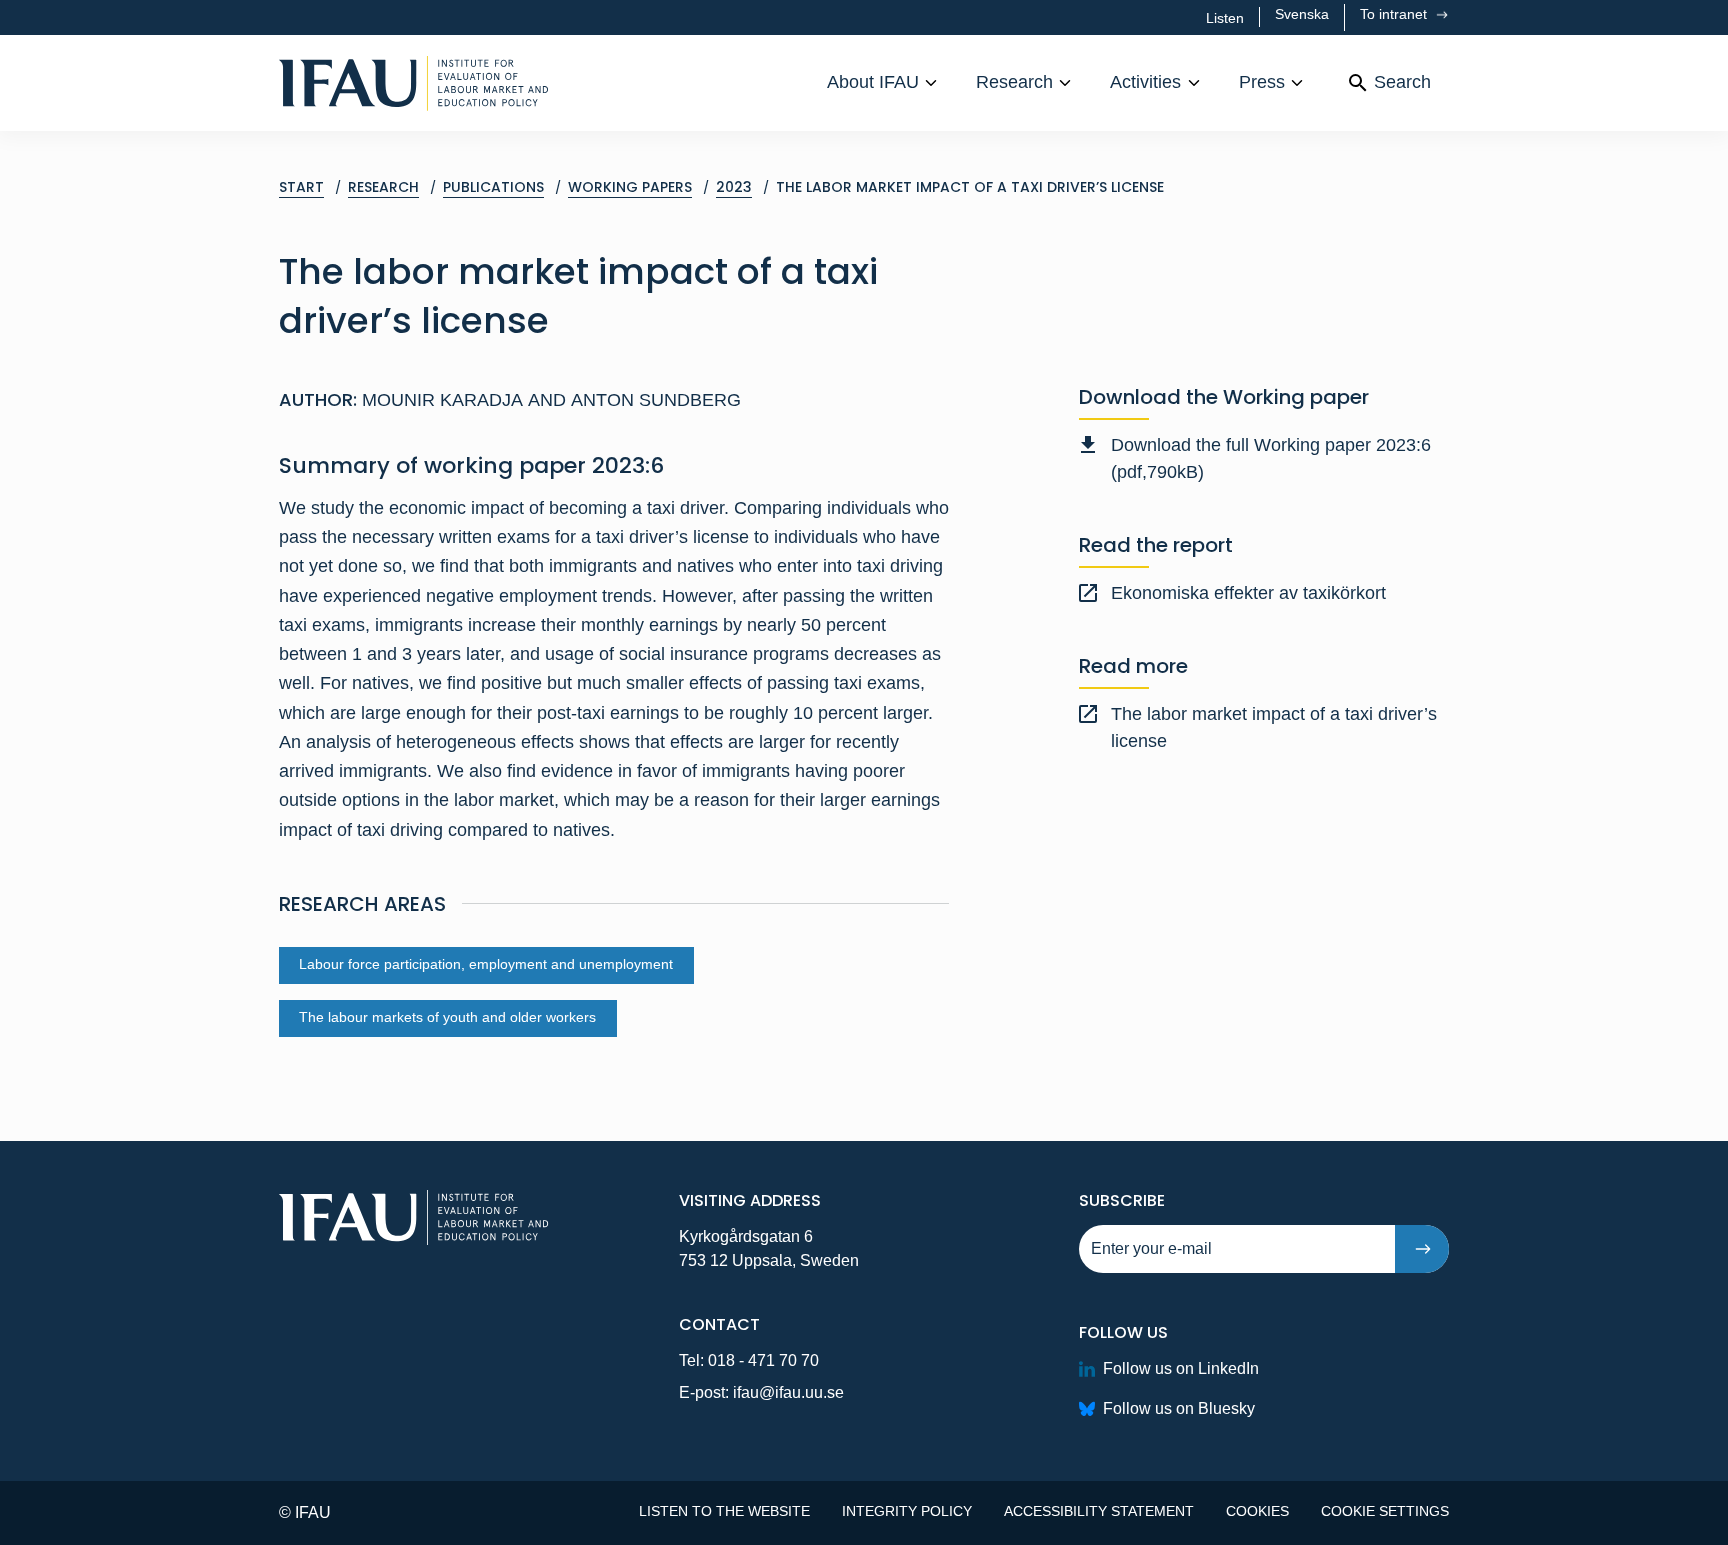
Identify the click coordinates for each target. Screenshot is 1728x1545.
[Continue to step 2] (1422, 1249)
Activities (1145, 82)
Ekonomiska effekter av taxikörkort (1248, 593)
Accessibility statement (1099, 1511)
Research (1014, 82)
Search (1402, 82)
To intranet (1395, 14)
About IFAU (873, 82)
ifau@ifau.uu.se (788, 1392)
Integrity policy (907, 1511)
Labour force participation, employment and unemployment (486, 964)
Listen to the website (724, 1511)
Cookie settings (1385, 1511)
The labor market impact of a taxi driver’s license (1274, 727)
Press (1262, 82)
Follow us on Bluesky (1179, 1408)
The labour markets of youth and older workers (447, 1017)
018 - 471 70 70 (763, 1360)
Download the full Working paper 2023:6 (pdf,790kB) (1271, 458)
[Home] (414, 83)
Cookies (1257, 1511)
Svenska (1302, 14)
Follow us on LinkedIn (1181, 1368)
